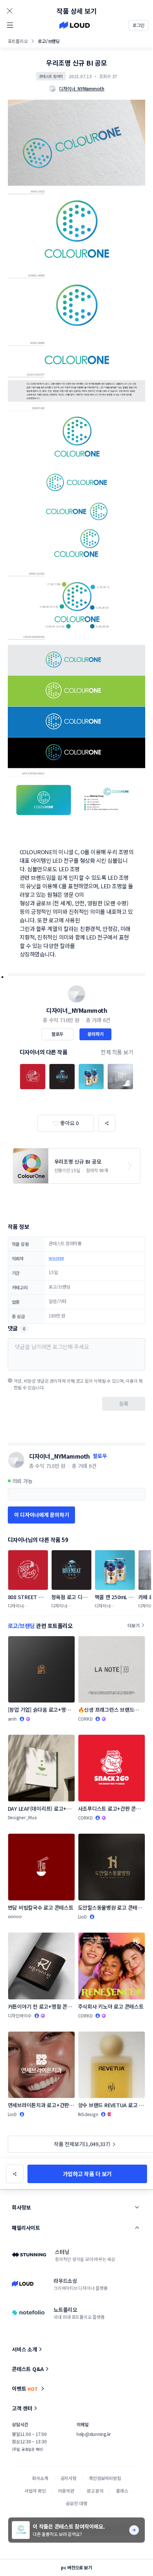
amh (12, 1719)
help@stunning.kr (94, 2434)
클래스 (122, 2491)
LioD (82, 1917)
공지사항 (69, 2478)
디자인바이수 (20, 2015)
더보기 (133, 1625)
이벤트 (25, 2388)
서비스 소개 (25, 2349)
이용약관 (66, 2491)
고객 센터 (22, 2408)
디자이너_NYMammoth (76, 1010)
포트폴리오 (18, 41)
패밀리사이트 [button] (26, 2228)
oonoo (15, 1916)
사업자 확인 (35, 2491)
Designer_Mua (22, 1817)
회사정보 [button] (21, 2207)
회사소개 (40, 2478)
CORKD (85, 1719)
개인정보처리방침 (105, 2478)
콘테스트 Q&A (28, 2369)
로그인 (139, 25)
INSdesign (88, 2114)
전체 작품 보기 (117, 1052)
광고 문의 (95, 2491)
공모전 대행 (76, 2503)
